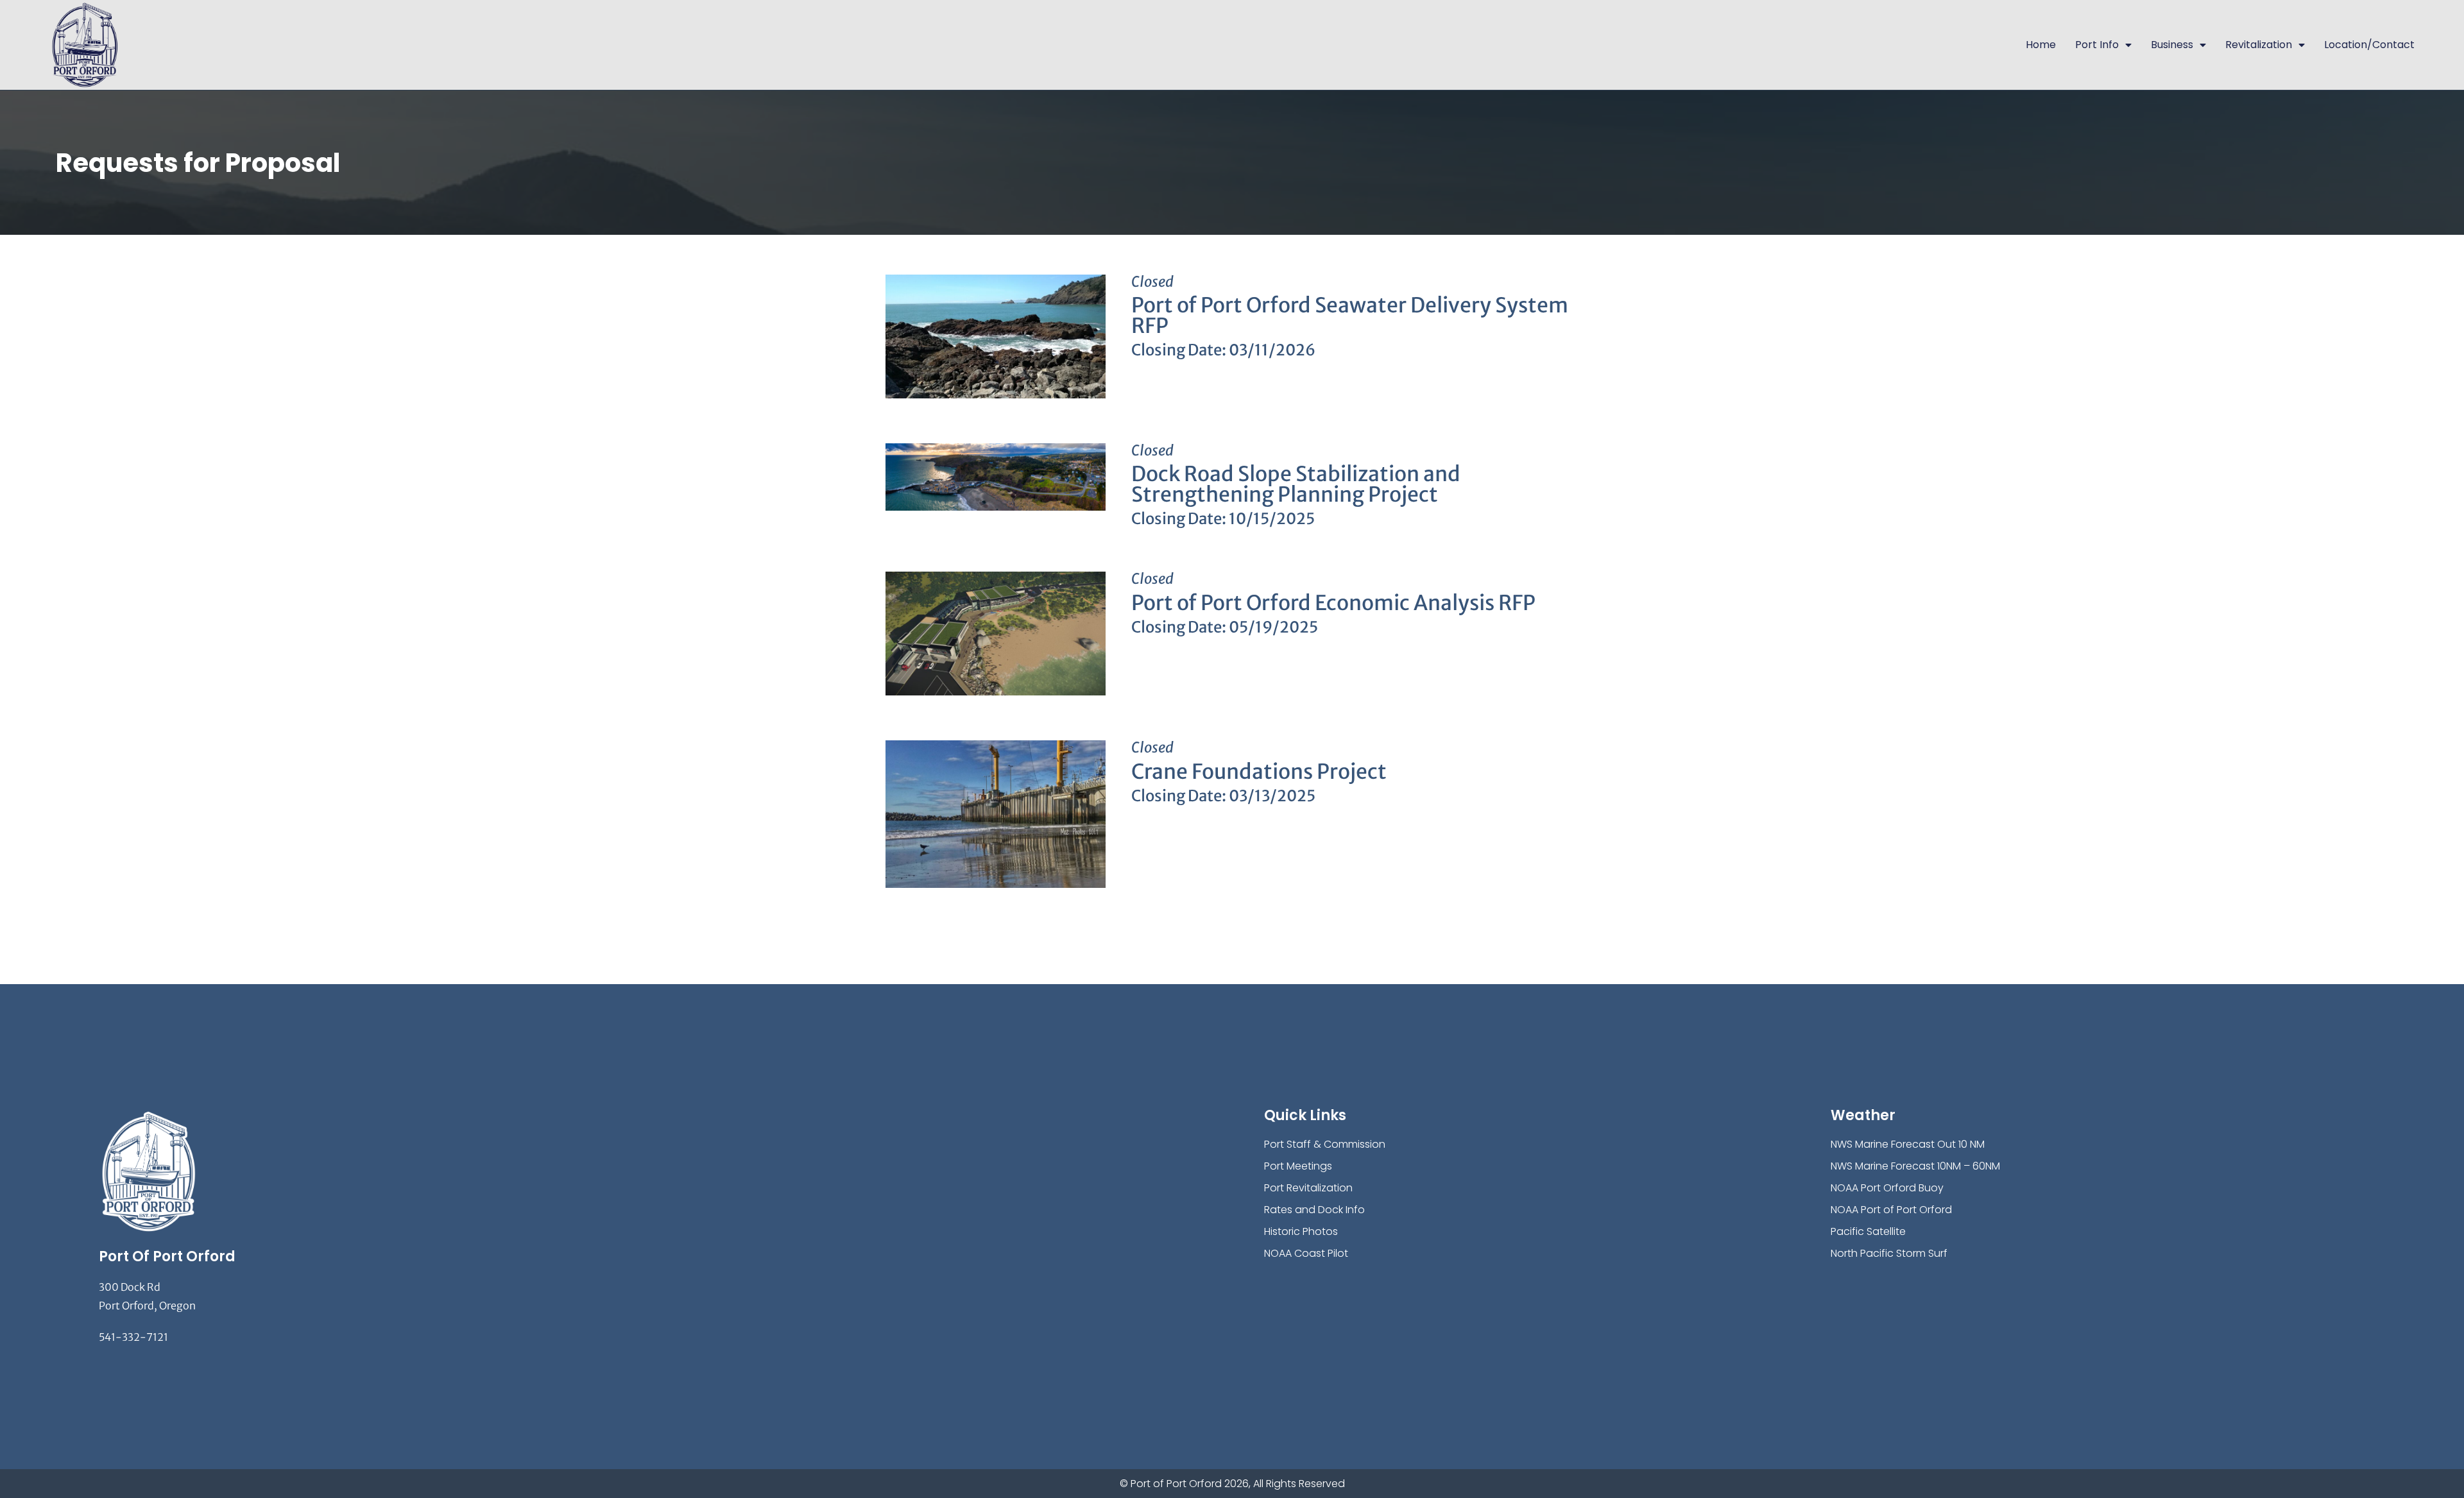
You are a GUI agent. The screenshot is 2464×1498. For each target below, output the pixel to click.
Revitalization (2259, 45)
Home (2041, 45)
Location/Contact (2369, 45)
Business (2172, 45)
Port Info (2097, 45)
